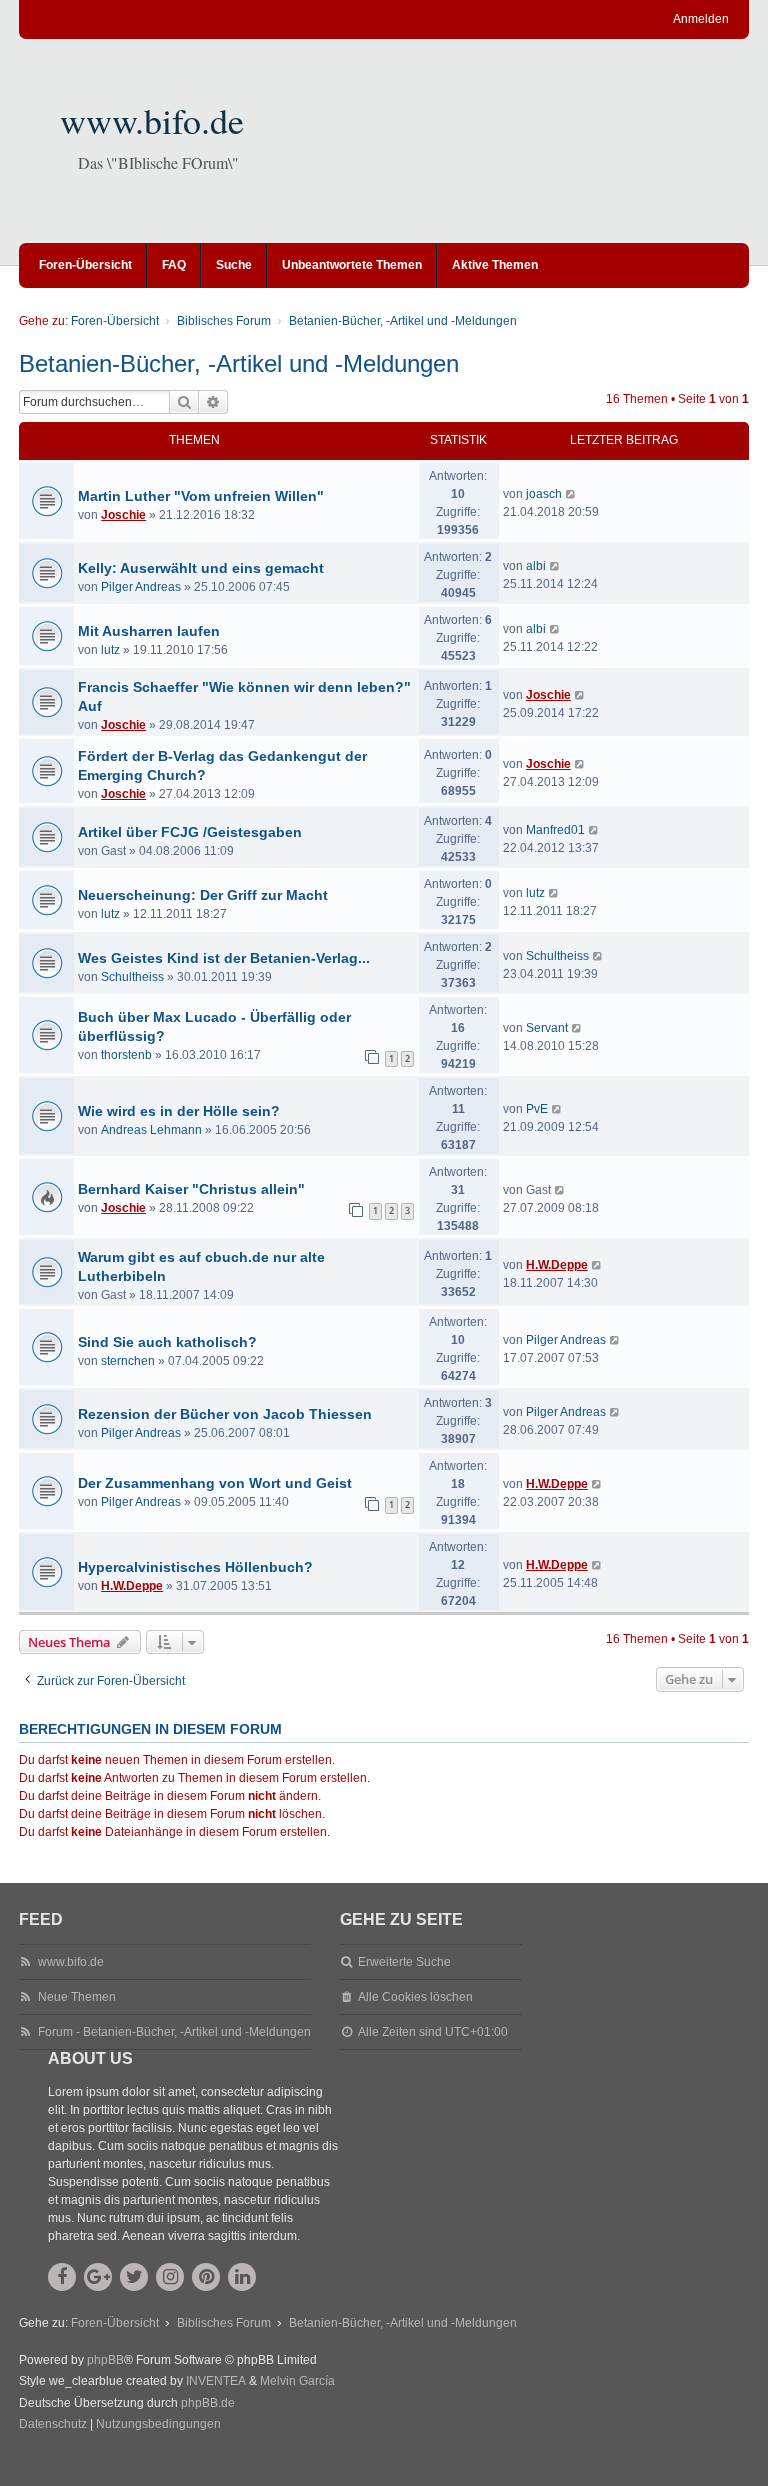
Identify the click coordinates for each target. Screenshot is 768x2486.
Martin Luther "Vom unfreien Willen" (201, 496)
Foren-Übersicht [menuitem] (85, 265)
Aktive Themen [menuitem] (495, 265)
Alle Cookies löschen (415, 1997)
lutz (110, 650)
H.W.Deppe (557, 1265)
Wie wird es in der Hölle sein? (179, 1111)
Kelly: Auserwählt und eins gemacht (201, 568)
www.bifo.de (152, 120)
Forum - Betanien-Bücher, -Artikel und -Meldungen (174, 2032)
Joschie (123, 515)
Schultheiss (132, 977)
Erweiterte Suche (404, 1962)
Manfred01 (555, 830)
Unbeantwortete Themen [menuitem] (352, 265)
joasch (544, 494)
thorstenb (126, 1055)
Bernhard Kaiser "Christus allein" (191, 1189)
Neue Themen (77, 1997)
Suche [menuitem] (234, 265)
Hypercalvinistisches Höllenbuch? (195, 1567)
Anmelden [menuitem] (701, 19)
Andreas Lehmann (151, 1130)
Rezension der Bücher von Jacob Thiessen (225, 1414)
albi (536, 566)
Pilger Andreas (141, 587)
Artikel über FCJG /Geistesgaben (190, 832)
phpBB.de (208, 2403)
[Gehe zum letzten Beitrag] (571, 494)
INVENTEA (216, 2381)
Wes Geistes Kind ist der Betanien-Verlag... (224, 958)
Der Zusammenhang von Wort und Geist (215, 1483)
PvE (537, 1109)
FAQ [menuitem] (174, 265)
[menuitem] (53, 2425)
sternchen (128, 1361)
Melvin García (297, 2381)
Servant (547, 1028)
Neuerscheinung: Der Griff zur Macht (203, 895)
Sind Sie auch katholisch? (167, 1342)
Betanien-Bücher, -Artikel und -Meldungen (239, 363)
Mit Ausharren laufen (149, 631)
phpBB (105, 2360)
